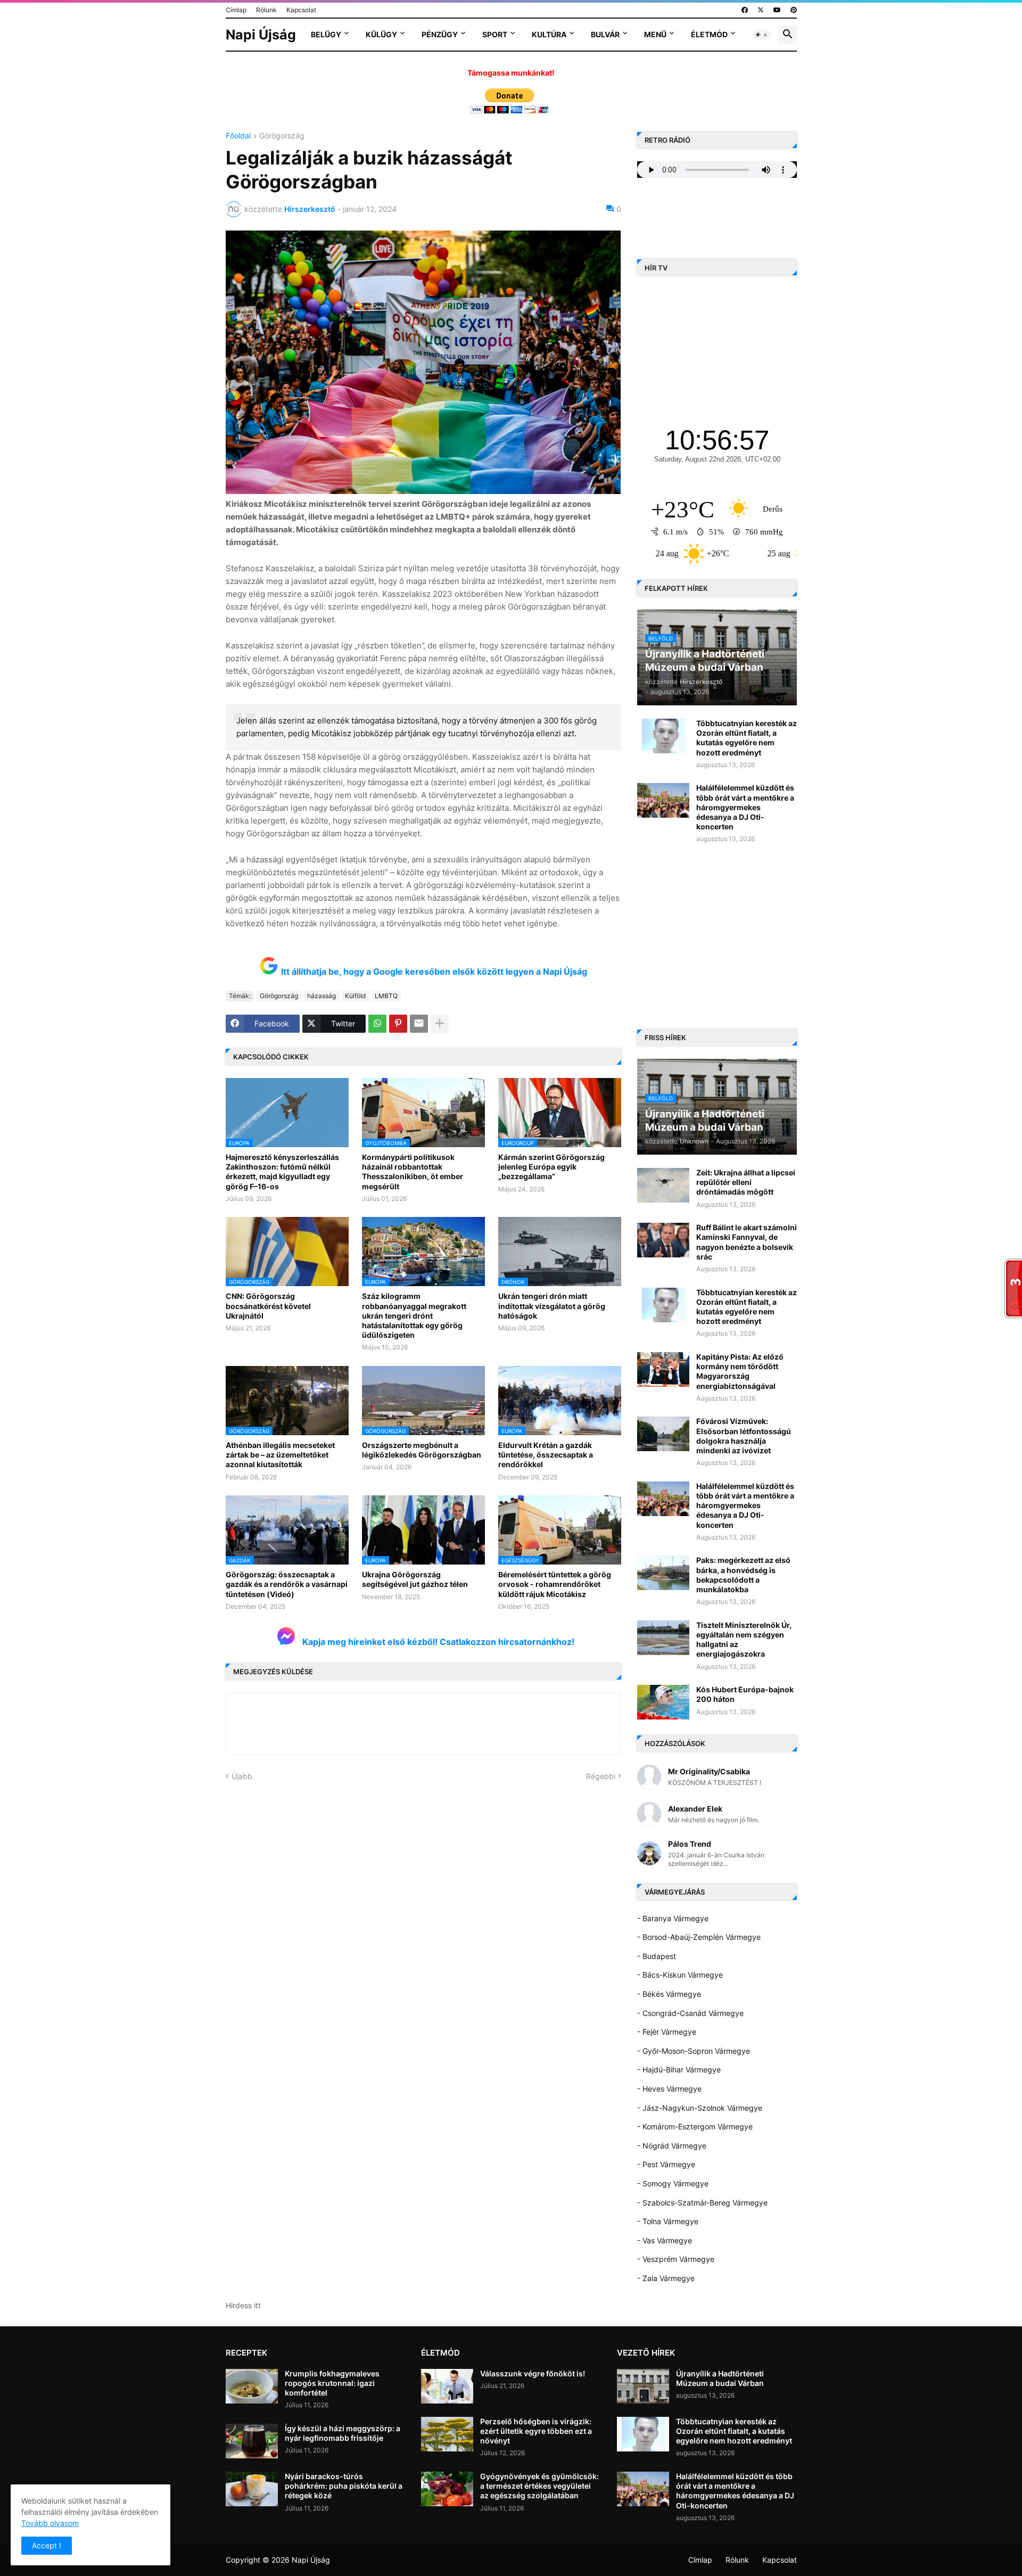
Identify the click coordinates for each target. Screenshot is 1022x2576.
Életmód (709, 34)
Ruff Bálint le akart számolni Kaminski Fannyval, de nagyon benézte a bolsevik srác (747, 1242)
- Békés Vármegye (669, 1994)
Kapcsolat (301, 10)
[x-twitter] (761, 10)
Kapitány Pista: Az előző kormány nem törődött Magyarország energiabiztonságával (740, 1371)
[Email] (419, 1024)
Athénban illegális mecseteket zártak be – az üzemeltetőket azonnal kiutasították (280, 1455)
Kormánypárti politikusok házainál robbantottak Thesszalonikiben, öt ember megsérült (413, 1172)
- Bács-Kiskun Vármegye (680, 1975)
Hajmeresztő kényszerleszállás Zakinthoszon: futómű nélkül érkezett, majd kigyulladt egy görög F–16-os (282, 1172)
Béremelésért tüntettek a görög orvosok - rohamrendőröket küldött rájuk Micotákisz (555, 1584)
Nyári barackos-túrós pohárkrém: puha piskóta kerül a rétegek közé (344, 2486)
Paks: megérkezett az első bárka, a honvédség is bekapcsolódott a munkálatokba (743, 1575)
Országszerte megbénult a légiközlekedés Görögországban (422, 1450)
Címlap (236, 10)
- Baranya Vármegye (673, 1918)
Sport (495, 34)
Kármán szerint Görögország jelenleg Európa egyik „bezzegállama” (551, 1167)
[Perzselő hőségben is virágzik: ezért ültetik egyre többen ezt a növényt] (447, 2434)
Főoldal (238, 136)
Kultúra (549, 34)
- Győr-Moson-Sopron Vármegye (694, 2051)
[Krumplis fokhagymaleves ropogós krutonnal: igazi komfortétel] (252, 2386)
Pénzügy (440, 34)
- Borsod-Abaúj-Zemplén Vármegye (699, 1937)
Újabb (242, 1776)
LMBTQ (386, 996)
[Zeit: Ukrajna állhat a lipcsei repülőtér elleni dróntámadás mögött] (663, 1185)
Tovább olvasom (50, 2523)
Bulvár (605, 34)
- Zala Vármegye (666, 2278)
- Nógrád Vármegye (672, 2146)
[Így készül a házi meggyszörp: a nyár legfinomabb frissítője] (252, 2441)
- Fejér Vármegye (667, 2032)
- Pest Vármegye (666, 2164)
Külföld (355, 996)
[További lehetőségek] (440, 1024)
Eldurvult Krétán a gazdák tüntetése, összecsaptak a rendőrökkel (546, 1455)
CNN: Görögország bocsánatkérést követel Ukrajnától (268, 1306)
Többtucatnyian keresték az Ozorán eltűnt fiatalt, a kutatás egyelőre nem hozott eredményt (747, 738)
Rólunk (266, 10)
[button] (762, 35)
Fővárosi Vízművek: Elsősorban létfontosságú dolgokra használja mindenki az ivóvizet (744, 1436)
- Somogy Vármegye (673, 2183)
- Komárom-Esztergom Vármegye (695, 2126)
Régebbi (601, 1776)
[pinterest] (794, 10)
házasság (322, 996)
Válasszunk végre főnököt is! (533, 2373)
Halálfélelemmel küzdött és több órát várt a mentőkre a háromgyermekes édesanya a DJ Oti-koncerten (745, 807)
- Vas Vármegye (665, 2240)
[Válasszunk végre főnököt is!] (447, 2386)
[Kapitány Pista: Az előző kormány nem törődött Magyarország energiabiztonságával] (663, 1369)
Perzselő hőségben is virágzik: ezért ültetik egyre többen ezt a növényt (536, 2431)
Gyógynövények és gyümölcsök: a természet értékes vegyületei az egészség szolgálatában (539, 2486)
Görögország (282, 136)
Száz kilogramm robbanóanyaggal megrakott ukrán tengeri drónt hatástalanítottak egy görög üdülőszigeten (414, 1315)
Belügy (326, 34)
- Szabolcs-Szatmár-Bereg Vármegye (702, 2203)
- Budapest (657, 1956)
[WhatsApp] (377, 1024)
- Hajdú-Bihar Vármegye (679, 2069)
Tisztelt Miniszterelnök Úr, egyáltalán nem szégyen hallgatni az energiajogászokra (744, 1640)
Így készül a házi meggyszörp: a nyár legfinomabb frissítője (343, 2433)
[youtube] (777, 10)
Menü (655, 34)
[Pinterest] (398, 1024)
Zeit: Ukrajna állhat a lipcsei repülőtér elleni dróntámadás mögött (746, 1182)
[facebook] (745, 10)
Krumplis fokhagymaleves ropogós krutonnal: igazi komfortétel (332, 2383)
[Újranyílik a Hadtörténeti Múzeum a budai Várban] (643, 2386)
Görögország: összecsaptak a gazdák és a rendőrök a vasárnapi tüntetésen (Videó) (287, 1584)
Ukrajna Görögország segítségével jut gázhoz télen (415, 1579)
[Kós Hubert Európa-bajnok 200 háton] (663, 1702)
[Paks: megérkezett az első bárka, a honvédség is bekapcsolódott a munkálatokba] (663, 1573)
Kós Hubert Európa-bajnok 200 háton (745, 1694)
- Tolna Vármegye (668, 2221)
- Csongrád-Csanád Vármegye (690, 2013)
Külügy (381, 34)
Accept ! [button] (47, 2545)
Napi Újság (261, 35)
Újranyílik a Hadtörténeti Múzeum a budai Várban (720, 2378)
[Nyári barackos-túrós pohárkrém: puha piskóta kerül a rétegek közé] (252, 2489)
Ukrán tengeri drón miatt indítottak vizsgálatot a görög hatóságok (552, 1306)
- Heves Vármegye (669, 2089)
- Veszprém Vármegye (676, 2259)
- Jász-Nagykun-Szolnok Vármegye (700, 2108)
